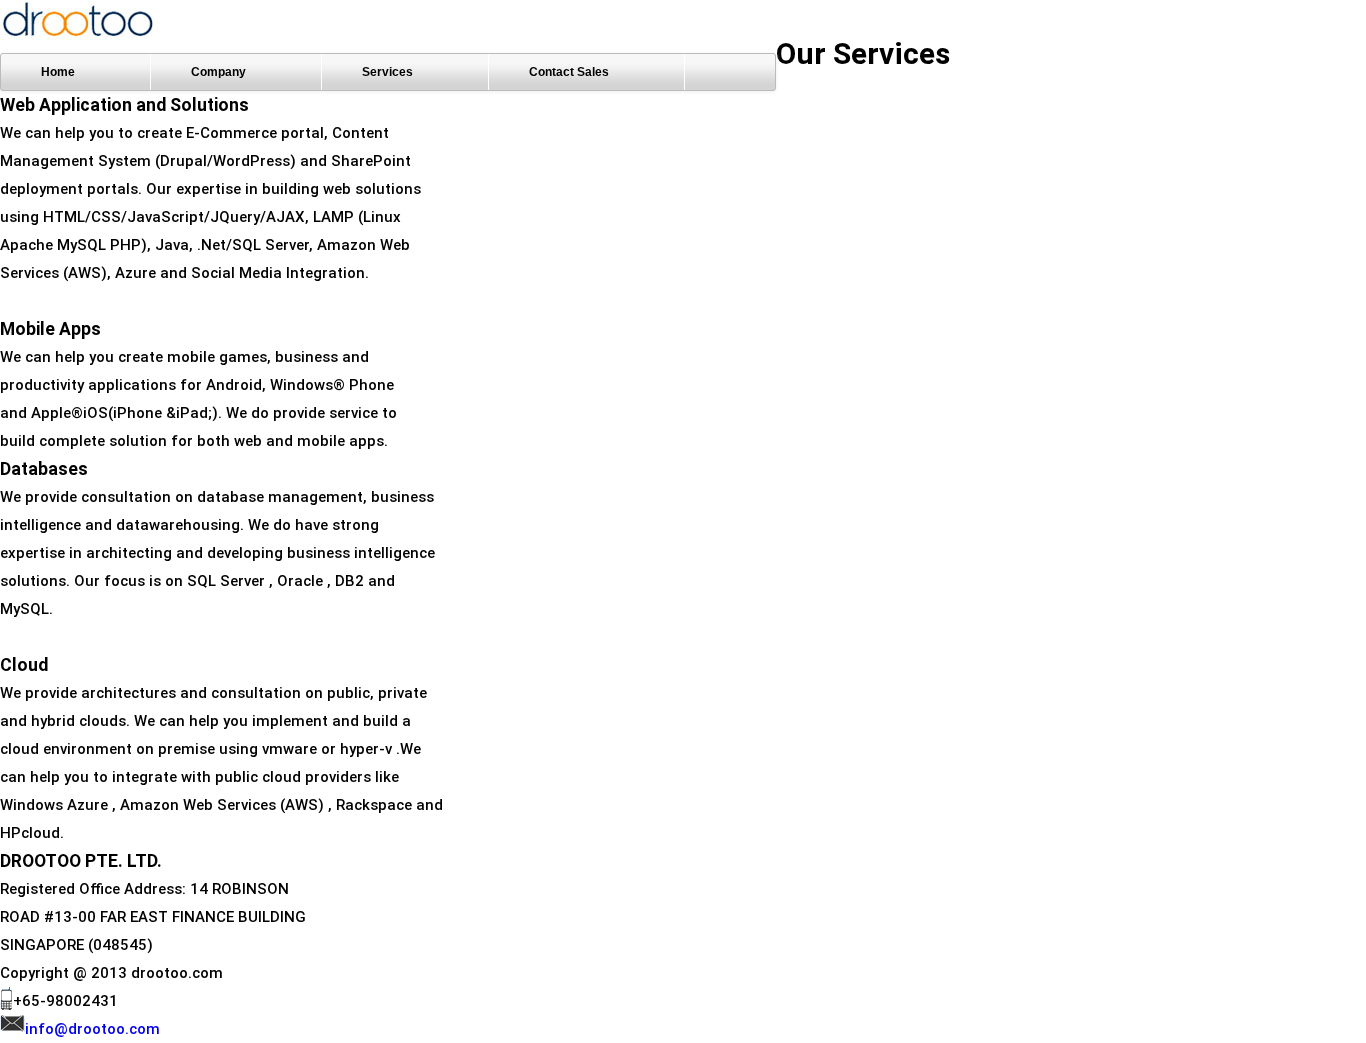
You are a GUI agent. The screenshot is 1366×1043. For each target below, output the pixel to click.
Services (387, 72)
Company (218, 72)
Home (58, 72)
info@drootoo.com (92, 1029)
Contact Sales (569, 72)
